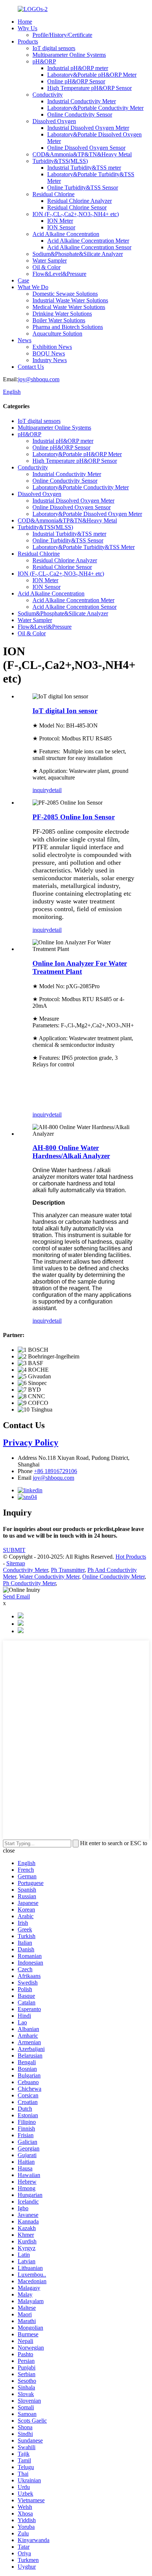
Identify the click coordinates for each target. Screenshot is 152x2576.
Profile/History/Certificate (62, 35)
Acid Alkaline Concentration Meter (88, 241)
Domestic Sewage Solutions (65, 294)
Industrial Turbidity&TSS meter (84, 168)
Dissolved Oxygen (54, 121)
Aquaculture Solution (57, 334)
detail (55, 790)
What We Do (33, 287)
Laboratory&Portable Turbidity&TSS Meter (84, 547)
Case (23, 280)
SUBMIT (14, 1550)
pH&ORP (44, 61)
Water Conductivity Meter (49, 1577)
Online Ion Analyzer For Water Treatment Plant (80, 967)
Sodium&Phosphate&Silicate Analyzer (78, 254)
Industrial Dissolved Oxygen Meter (88, 128)
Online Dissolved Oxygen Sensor (86, 148)
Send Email (16, 1596)
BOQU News (49, 353)
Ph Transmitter (68, 1570)
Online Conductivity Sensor (80, 114)
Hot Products (131, 1557)
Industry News (50, 360)
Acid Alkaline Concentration (66, 234)
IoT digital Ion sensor (65, 711)
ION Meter (60, 221)
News (25, 340)
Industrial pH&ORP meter (78, 68)
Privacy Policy (31, 1443)
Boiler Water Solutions (59, 320)
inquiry (41, 790)
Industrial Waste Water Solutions (70, 300)
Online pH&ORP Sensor (76, 81)
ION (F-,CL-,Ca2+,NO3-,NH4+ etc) (76, 214)
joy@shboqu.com (39, 379)
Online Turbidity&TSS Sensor (83, 188)
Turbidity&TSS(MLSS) (60, 161)
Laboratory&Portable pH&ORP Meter (92, 75)
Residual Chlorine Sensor (77, 207)
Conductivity (48, 95)
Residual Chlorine (53, 194)
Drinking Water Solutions (62, 314)
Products (28, 41)
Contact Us (31, 367)
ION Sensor (61, 227)
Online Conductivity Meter (113, 1577)
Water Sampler (50, 261)
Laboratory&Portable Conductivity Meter (95, 108)
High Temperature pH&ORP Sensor (89, 88)
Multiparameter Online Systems (69, 55)
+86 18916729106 (56, 1471)
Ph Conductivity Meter (29, 1583)
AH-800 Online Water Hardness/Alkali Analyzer (71, 1152)
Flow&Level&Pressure (59, 274)
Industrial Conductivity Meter (82, 101)
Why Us (27, 28)
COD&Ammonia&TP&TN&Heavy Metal (82, 154)
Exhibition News (52, 347)
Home (25, 22)
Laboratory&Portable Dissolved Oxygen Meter (87, 514)
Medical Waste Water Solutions (69, 307)
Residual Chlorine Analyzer (80, 201)
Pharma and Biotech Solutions (68, 327)
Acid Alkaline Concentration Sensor (89, 247)
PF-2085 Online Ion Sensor (74, 817)
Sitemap (16, 1563)
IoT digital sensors (54, 48)
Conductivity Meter (25, 1570)
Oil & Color (46, 267)
